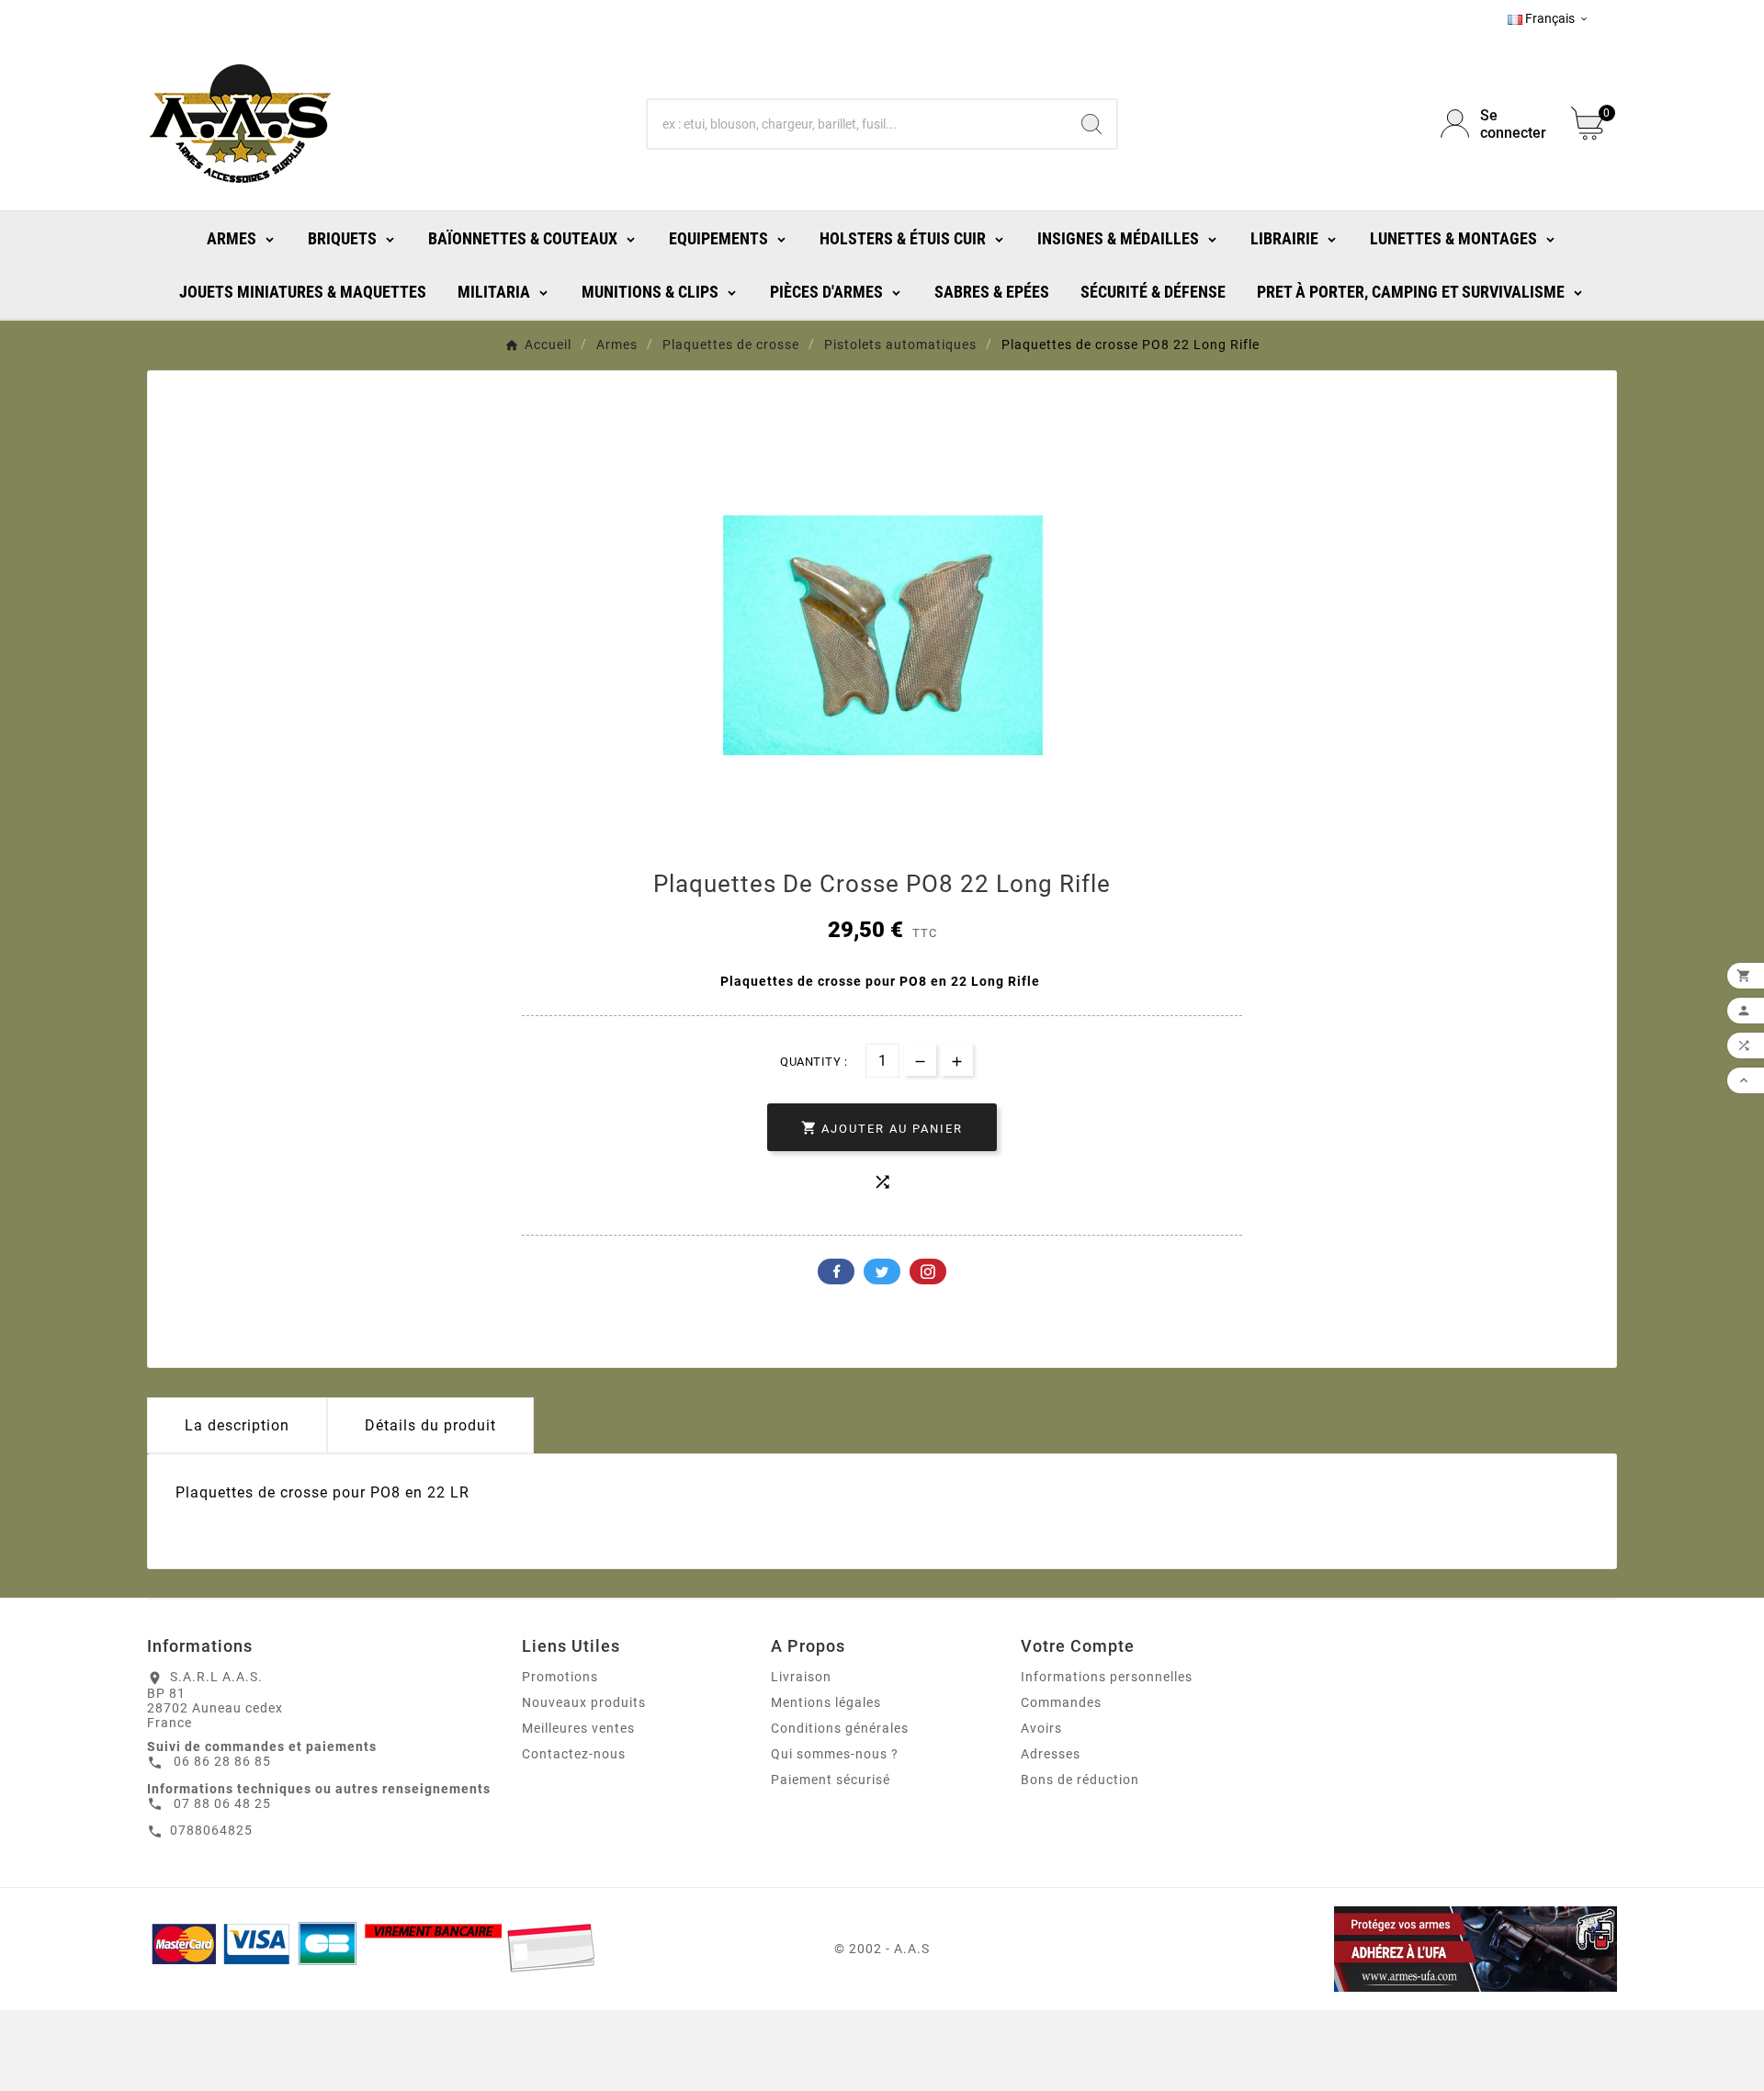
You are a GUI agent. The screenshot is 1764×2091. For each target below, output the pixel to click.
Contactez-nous (574, 1754)
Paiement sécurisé (831, 1780)
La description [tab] (237, 1425)
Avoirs (1041, 1728)
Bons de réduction (1080, 1780)
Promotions (560, 1677)
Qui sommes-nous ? (835, 1754)
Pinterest (928, 1272)
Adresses (1051, 1754)
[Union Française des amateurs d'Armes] (1381, 1949)
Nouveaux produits (584, 1702)
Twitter (882, 1272)
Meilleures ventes (578, 1728)
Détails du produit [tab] (430, 1425)
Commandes (1061, 1702)
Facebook (836, 1272)
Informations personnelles (1107, 1677)
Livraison (801, 1677)
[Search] (1091, 124)
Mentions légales (826, 1702)
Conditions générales (840, 1728)
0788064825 (211, 1830)
